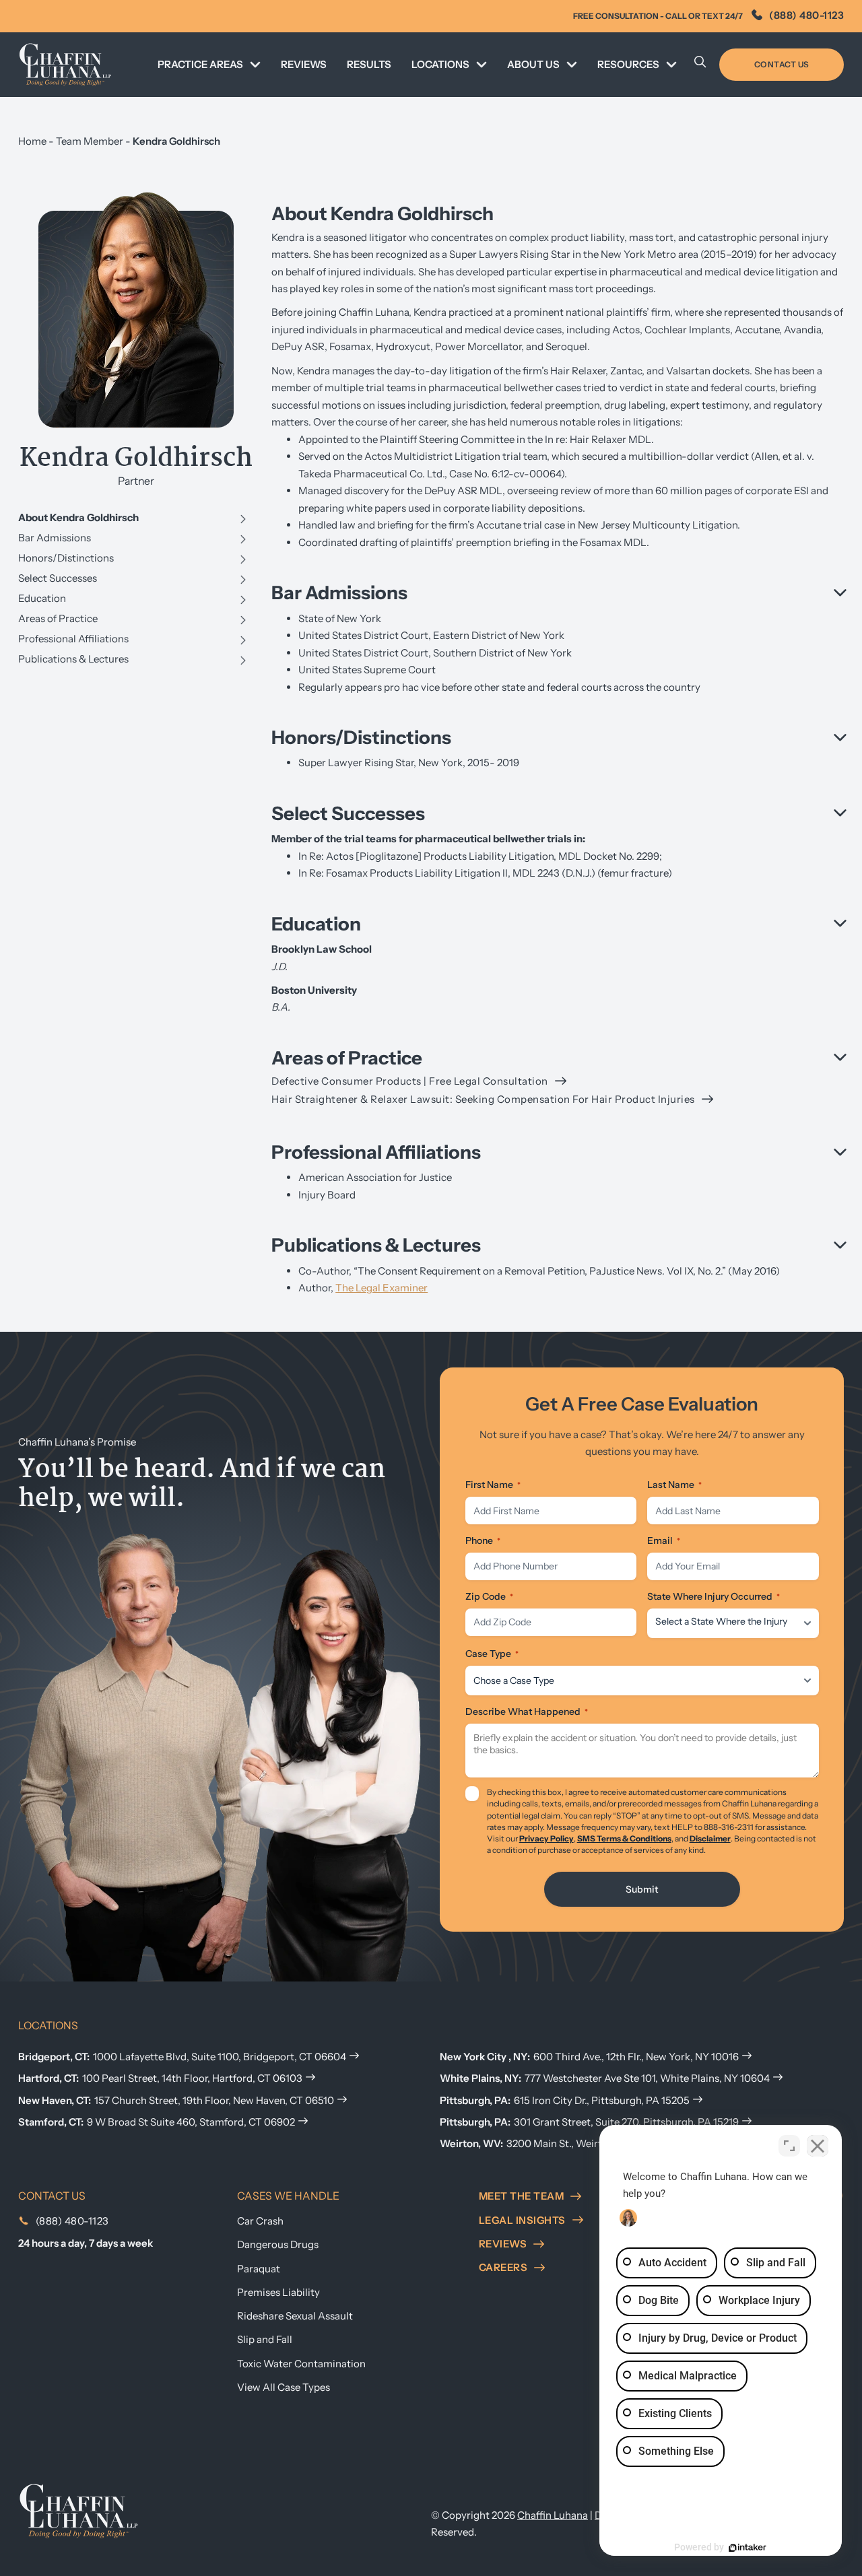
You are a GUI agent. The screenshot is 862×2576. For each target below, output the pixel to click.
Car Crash (260, 2221)
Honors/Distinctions (66, 558)
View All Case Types (284, 2387)
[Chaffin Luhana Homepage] (65, 64)
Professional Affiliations (73, 639)
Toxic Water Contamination (301, 2364)
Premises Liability (278, 2292)
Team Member (90, 141)
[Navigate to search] (700, 65)
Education (42, 598)
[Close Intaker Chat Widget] (818, 2146)
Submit (642, 1889)
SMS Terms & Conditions (624, 1838)
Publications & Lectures (73, 659)
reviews (503, 2244)
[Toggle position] (789, 2146)
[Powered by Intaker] (748, 2548)
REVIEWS (304, 64)
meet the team (522, 2196)
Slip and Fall (265, 2339)
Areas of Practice (58, 618)
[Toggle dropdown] (255, 65)
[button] (558, 593)
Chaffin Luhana (553, 2515)
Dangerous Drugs (278, 2244)
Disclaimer (710, 1838)
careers (503, 2267)
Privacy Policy (546, 1838)
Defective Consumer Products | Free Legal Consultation (410, 1081)
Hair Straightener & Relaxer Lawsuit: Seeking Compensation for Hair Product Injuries (483, 1099)
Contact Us (782, 64)
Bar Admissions (55, 538)
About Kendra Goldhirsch (78, 517)
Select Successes (58, 578)
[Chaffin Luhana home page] (79, 2510)
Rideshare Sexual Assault (295, 2316)
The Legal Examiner (382, 1288)
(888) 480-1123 (806, 15)
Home (32, 141)
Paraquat (259, 2269)
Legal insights (522, 2220)
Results (369, 64)
